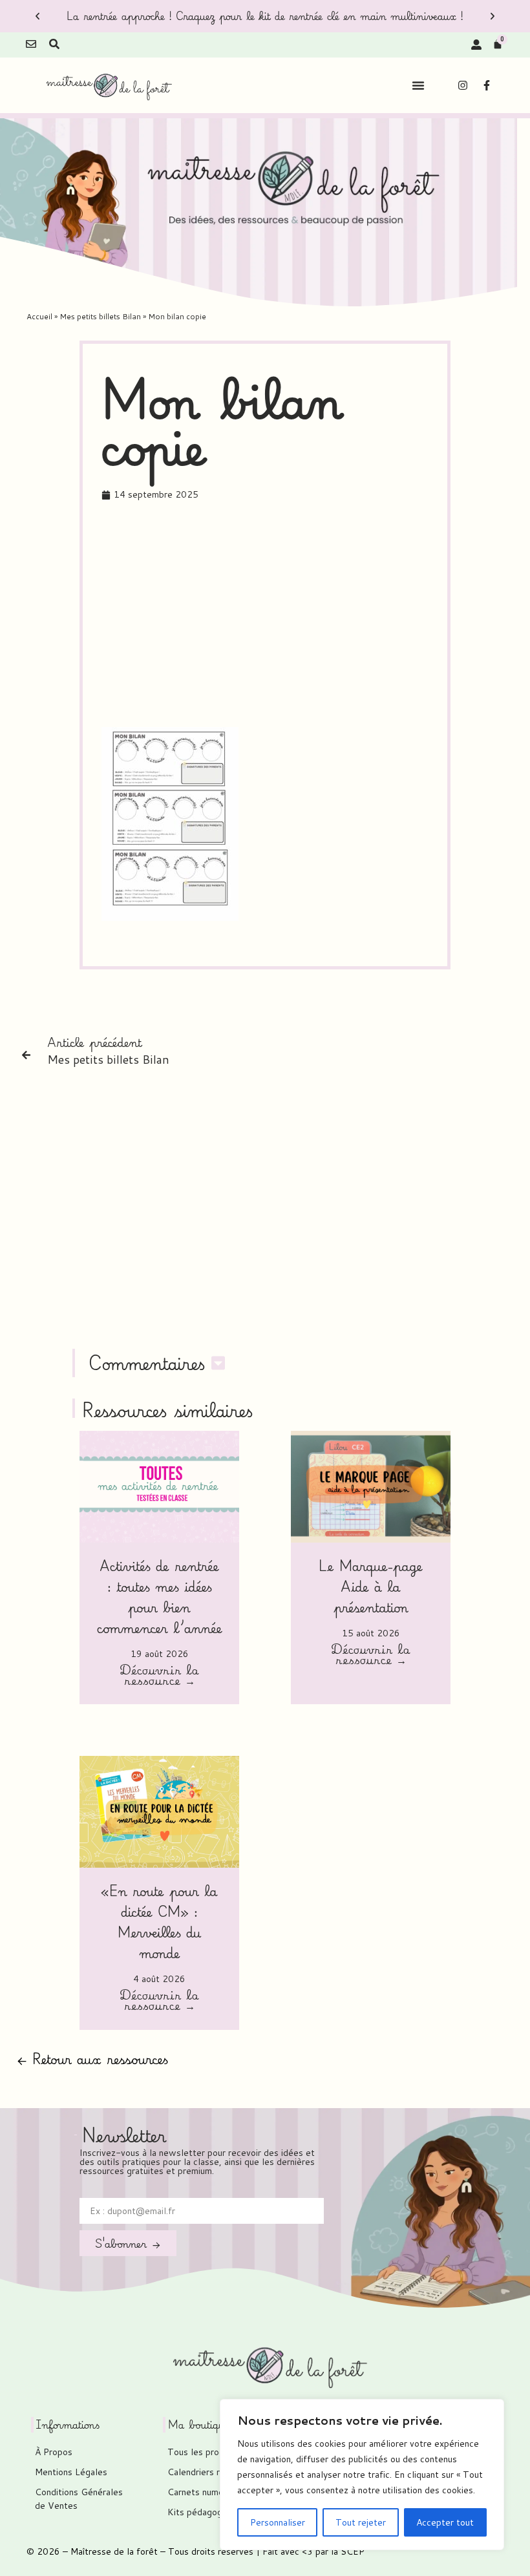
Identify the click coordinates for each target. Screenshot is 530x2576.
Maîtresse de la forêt (114, 2551)
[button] (37, 16)
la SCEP (348, 2551)
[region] (362, 2475)
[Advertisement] (316, 617)
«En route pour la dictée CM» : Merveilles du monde (159, 1922)
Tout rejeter (361, 2522)
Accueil (39, 316)
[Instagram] (463, 85)
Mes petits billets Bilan (100, 316)
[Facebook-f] (487, 85)
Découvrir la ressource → (159, 1676)
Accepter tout (445, 2522)
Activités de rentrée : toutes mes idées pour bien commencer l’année (160, 1597)
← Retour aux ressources (92, 2059)
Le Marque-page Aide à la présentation (371, 1586)
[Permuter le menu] (418, 85)
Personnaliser (278, 2522)
